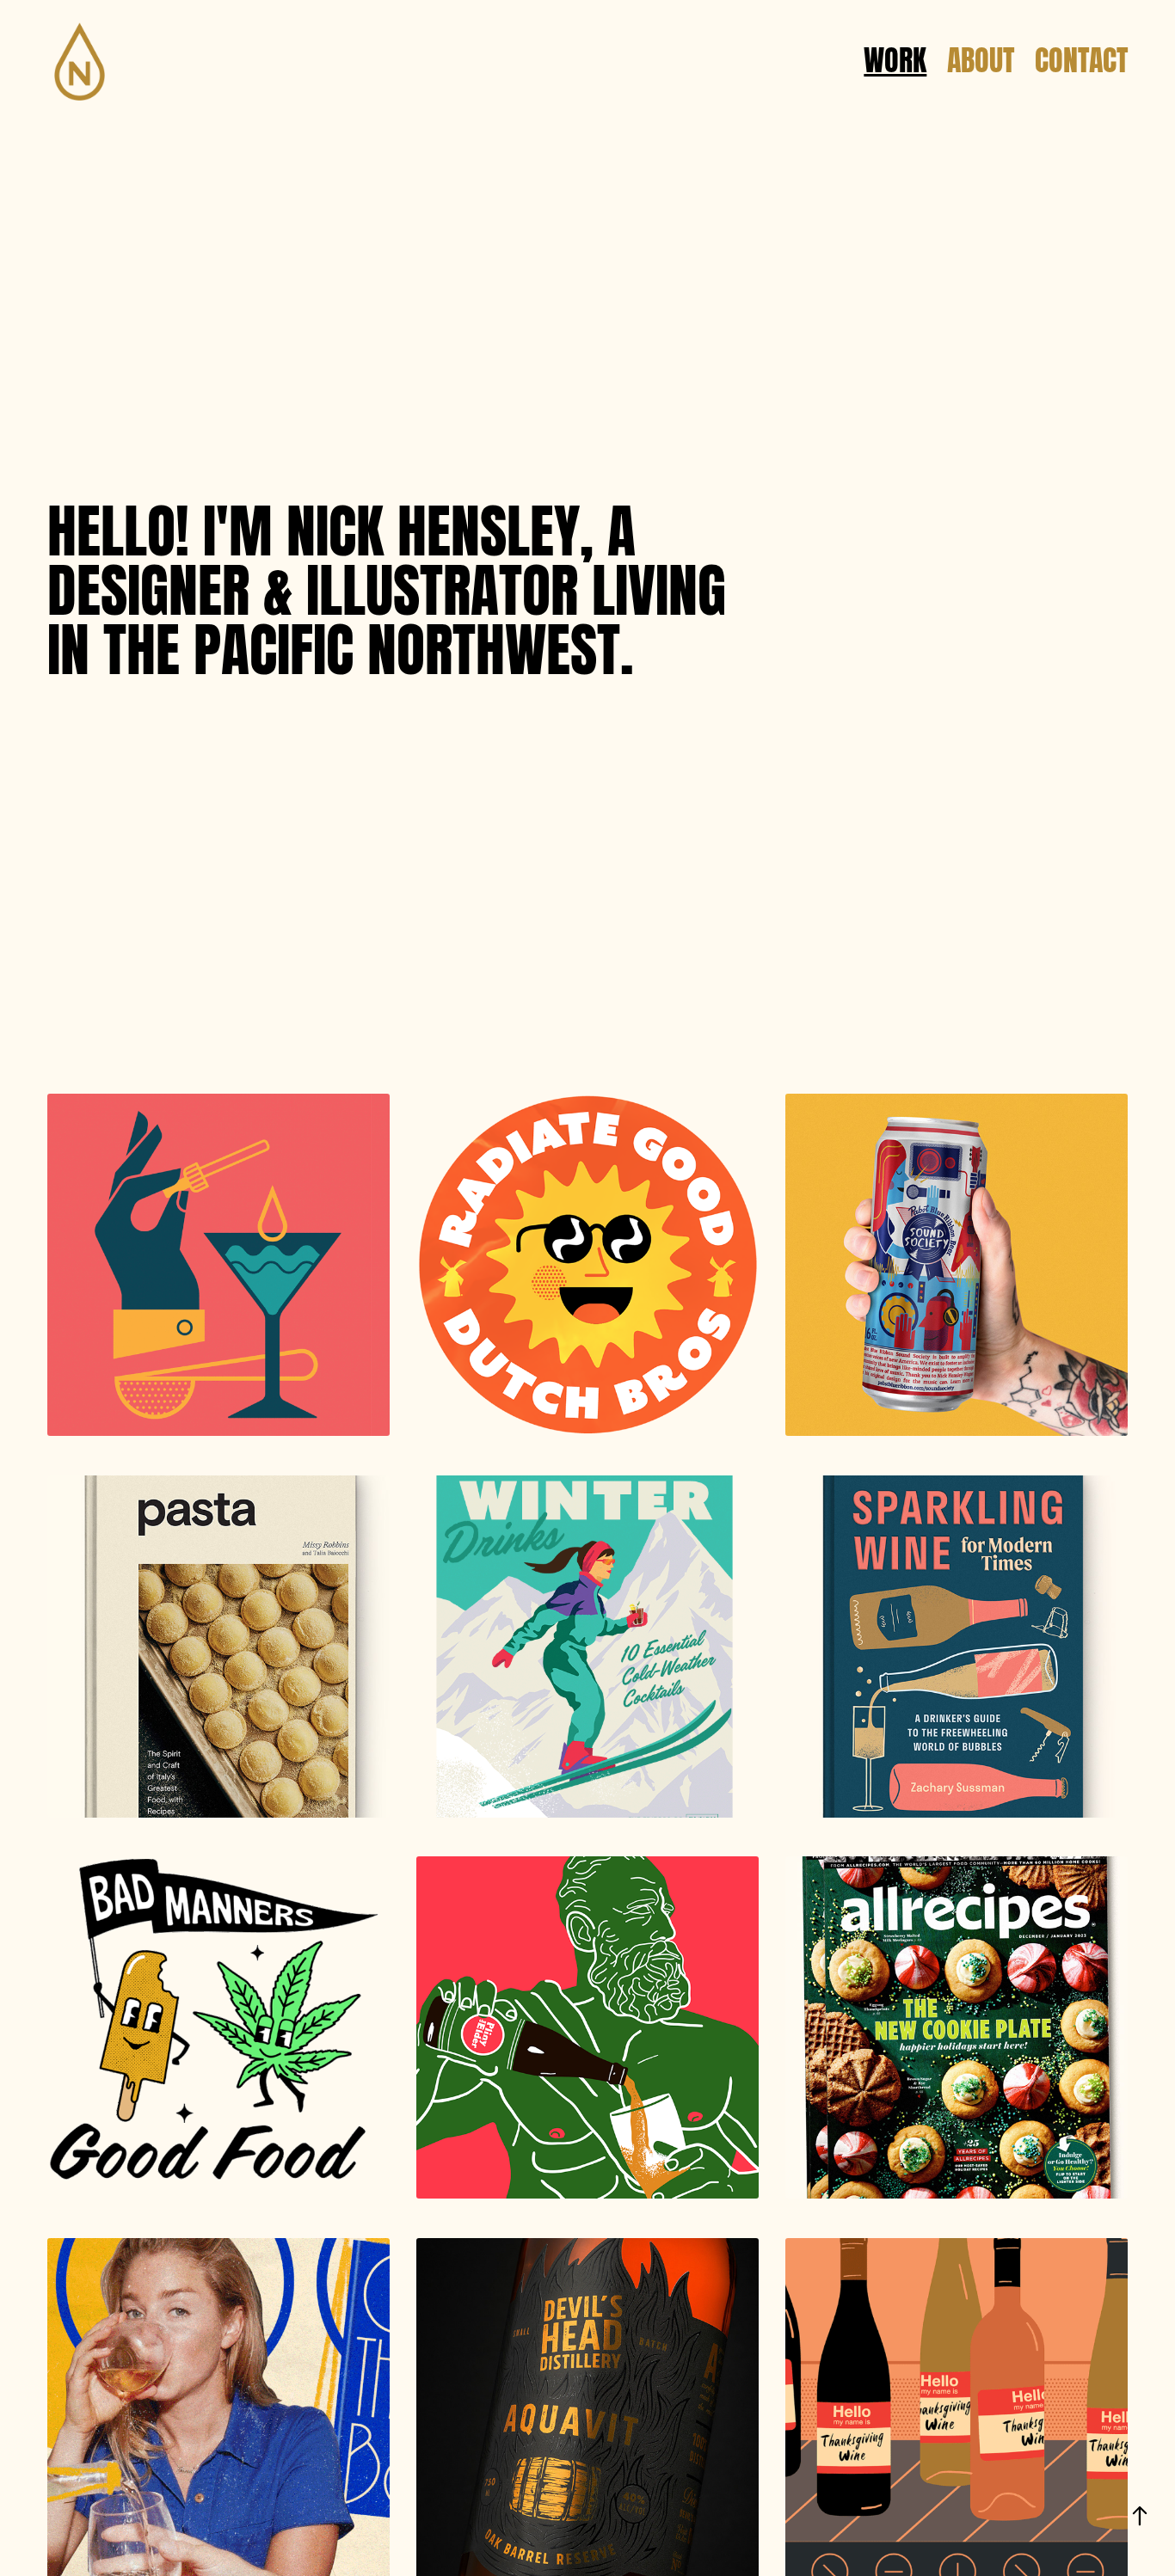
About (981, 56)
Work (895, 56)
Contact (1081, 56)
